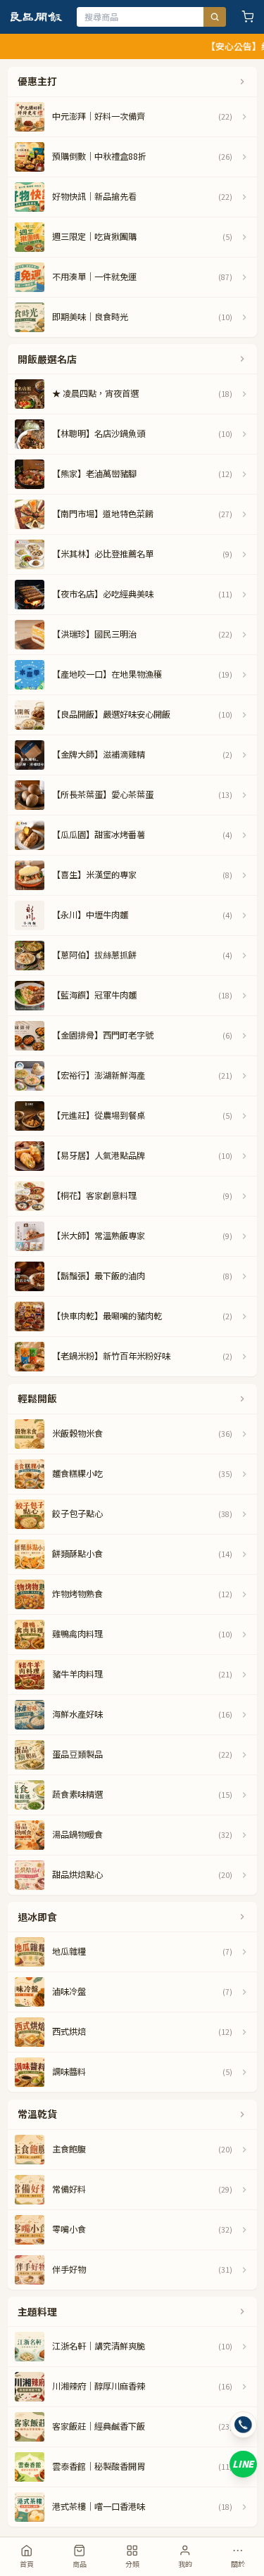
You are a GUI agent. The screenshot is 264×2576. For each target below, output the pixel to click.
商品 (80, 2564)
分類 (132, 2564)
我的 (185, 2564)
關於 (238, 2564)
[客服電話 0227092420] (243, 2425)
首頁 (27, 2564)
